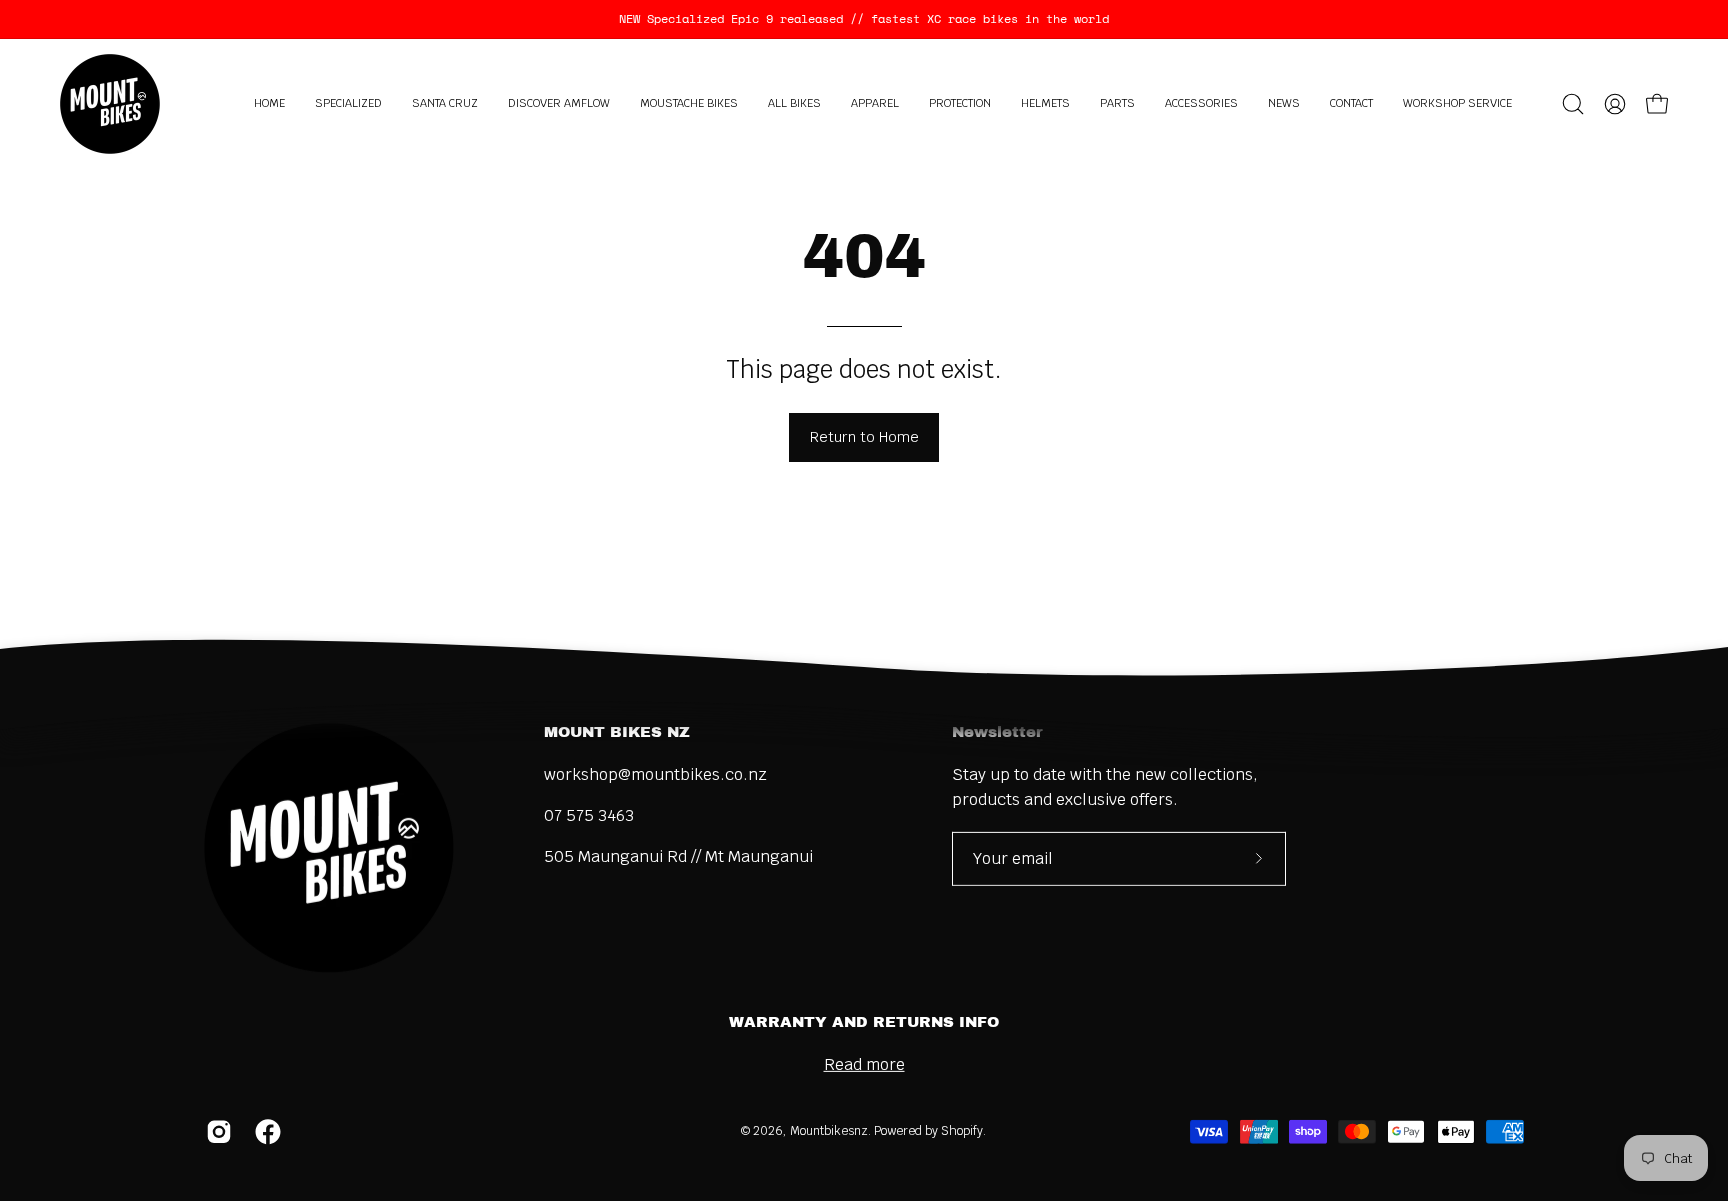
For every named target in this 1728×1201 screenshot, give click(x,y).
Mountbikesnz (829, 1131)
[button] (348, 104)
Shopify (962, 1131)
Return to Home (864, 436)
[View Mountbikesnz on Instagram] (215, 1132)
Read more (864, 1064)
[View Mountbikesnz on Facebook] (264, 1132)
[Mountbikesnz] (110, 104)
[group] (864, 19)
